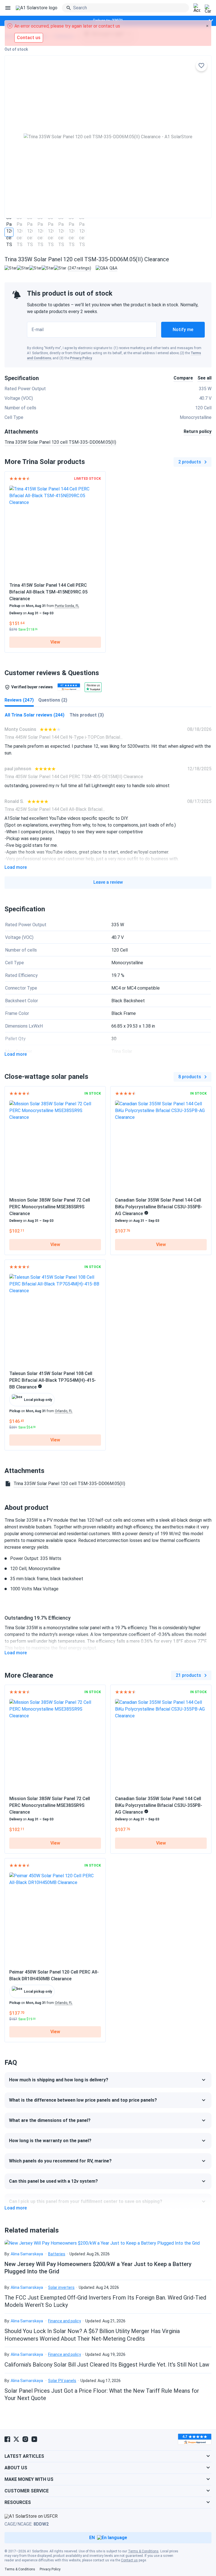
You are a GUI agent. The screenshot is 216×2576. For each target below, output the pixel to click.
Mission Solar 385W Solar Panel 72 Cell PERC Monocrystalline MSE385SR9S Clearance (50, 1207)
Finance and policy (65, 2321)
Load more (16, 867)
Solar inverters (61, 2287)
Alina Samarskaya (27, 2254)
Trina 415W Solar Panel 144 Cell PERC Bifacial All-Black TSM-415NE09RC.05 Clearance (48, 592)
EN (92, 2538)
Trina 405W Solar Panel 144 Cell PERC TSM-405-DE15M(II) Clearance (74, 777)
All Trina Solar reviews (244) (35, 715)
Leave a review (108, 882)
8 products (190, 1077)
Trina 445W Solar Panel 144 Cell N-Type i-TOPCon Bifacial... (64, 737)
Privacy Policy (81, 358)
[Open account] (197, 8)
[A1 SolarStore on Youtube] (34, 2439)
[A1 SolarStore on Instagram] (25, 2439)
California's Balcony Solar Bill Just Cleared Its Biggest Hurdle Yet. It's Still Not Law (107, 2365)
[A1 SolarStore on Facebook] (7, 2439)
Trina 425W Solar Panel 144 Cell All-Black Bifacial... (55, 809)
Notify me (183, 330)
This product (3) (87, 715)
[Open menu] (8, 8)
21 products (188, 1675)
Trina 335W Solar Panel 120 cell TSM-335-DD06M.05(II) (60, 442)
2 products (190, 462)
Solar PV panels (62, 2381)
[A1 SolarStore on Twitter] (16, 2439)
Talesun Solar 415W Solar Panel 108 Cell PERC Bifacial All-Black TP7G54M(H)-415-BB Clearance (53, 1380)
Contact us (129, 2560)
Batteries (57, 2254)
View (55, 642)
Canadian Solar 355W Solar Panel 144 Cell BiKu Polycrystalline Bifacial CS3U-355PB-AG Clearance (159, 1207)
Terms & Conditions (143, 2551)
